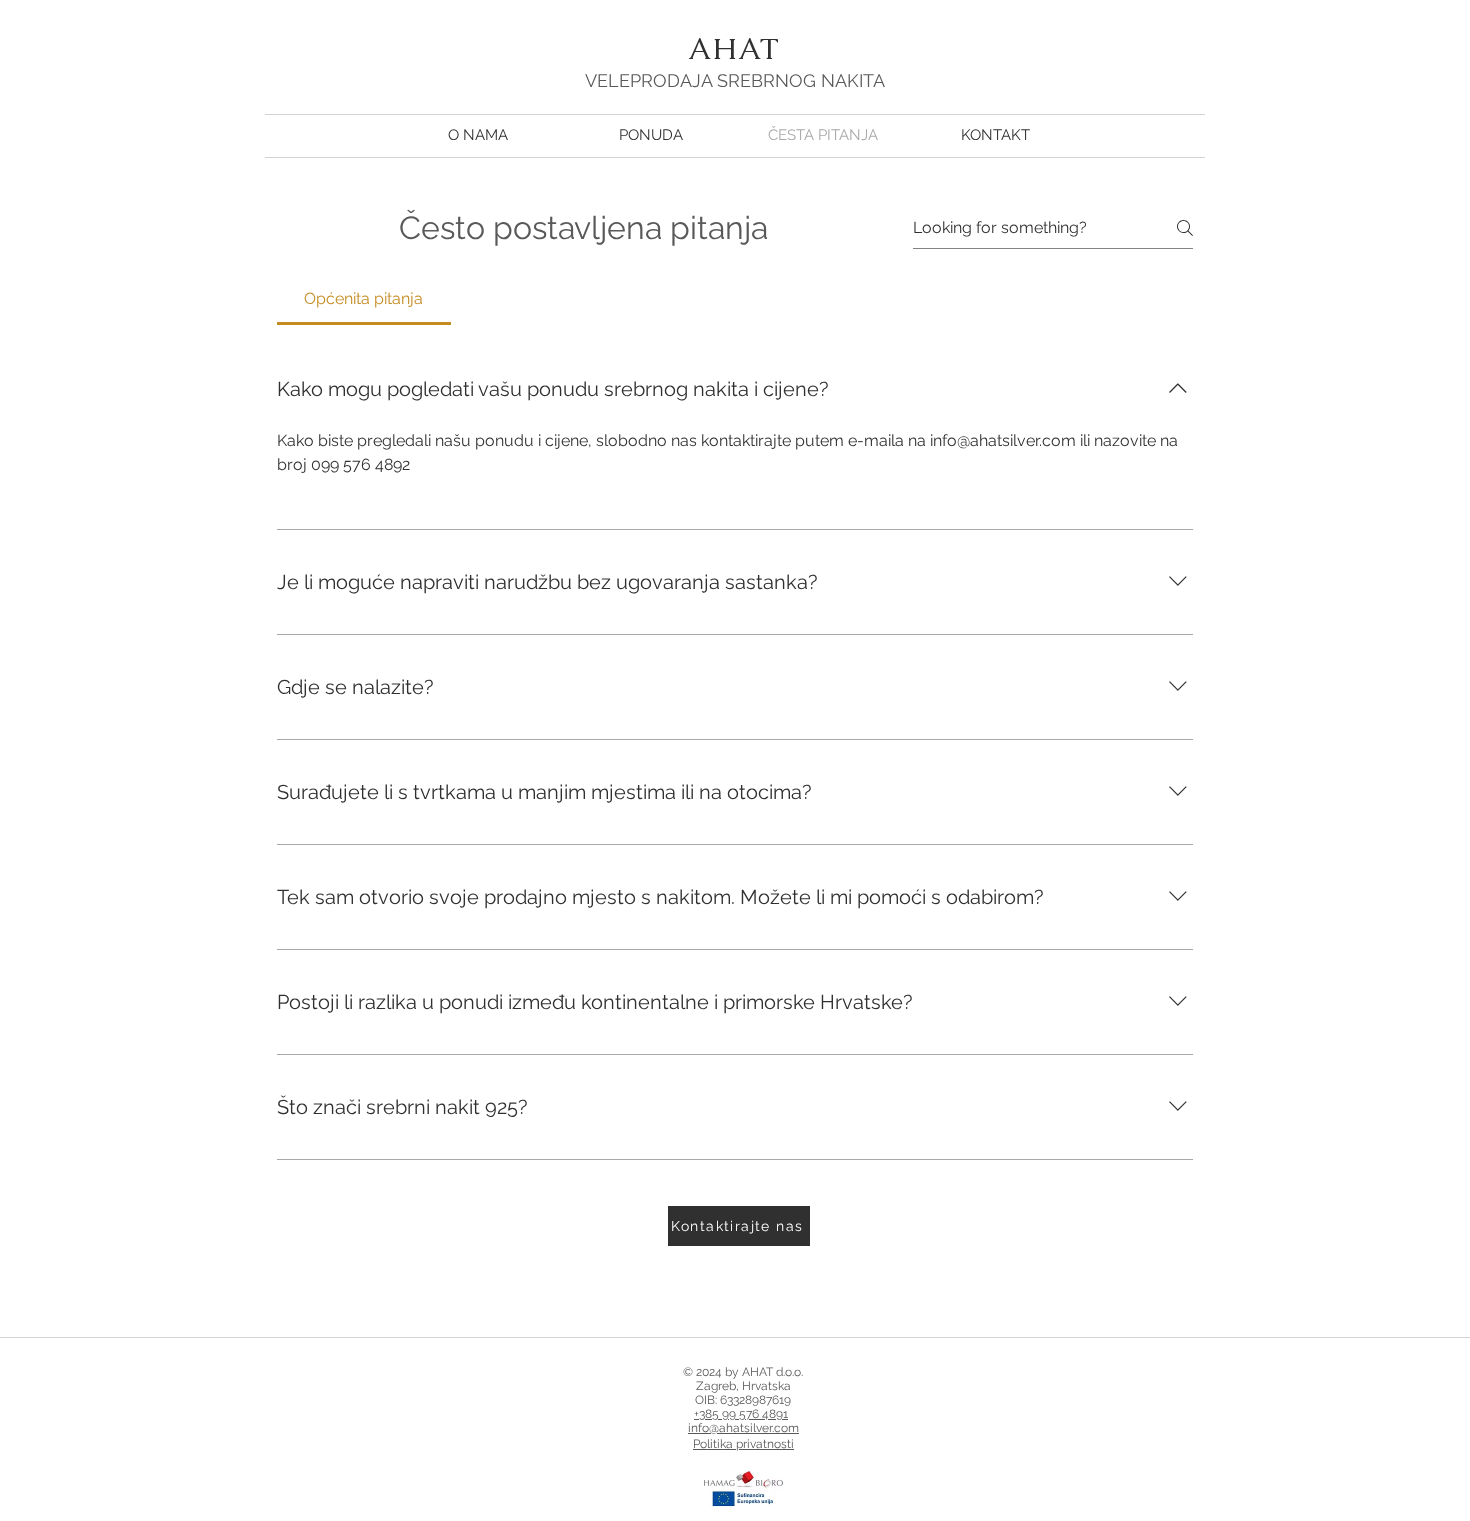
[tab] (364, 299)
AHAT (734, 48)
